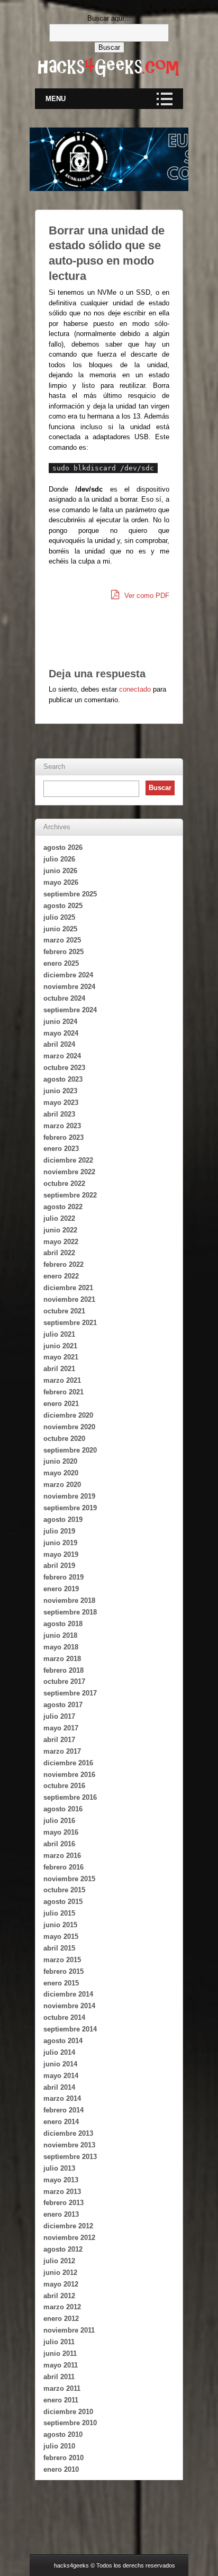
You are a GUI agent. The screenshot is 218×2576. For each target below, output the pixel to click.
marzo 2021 (62, 1380)
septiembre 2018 (70, 1612)
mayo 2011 (61, 2365)
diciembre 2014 (68, 1994)
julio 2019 (59, 1531)
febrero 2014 (63, 2110)
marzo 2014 (62, 2098)
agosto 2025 (63, 906)
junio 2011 (60, 2353)
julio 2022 (59, 1218)
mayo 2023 (61, 1103)
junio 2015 (60, 1925)
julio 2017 (59, 1716)
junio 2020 (60, 1461)
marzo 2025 (62, 940)
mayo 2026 (61, 882)
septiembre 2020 (70, 1450)
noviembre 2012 (69, 2238)
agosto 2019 (63, 1520)
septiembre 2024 (70, 1010)
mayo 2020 (61, 1473)
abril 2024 (59, 1044)
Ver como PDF (146, 596)
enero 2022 (61, 1276)
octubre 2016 (64, 1786)
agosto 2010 (63, 2434)
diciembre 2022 (68, 1160)
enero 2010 (61, 2469)
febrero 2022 (63, 1264)
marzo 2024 (62, 1056)
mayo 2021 (61, 1357)
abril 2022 (59, 1253)
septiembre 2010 (70, 2423)
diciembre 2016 (68, 1763)
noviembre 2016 (69, 1775)
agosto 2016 (63, 1809)
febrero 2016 (63, 1867)
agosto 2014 (63, 2041)
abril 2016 (59, 1844)
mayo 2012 (61, 2284)
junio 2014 (60, 2064)
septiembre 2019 (70, 1508)
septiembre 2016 (70, 1797)
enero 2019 (61, 1589)
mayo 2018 (61, 1647)
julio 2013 (59, 2168)
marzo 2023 (62, 1126)
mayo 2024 (61, 1033)
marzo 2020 (62, 1485)
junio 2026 (60, 871)
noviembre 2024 (69, 987)
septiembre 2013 (70, 2157)
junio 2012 (60, 2273)
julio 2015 (59, 1913)
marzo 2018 (62, 1659)
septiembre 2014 (70, 2029)
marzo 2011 (62, 2388)
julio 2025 (59, 917)
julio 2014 (59, 2052)
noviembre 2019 (69, 1496)
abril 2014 (59, 2087)
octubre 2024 (64, 998)
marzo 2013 (62, 2192)
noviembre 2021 (69, 1299)
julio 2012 (59, 2261)
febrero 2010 (63, 2458)
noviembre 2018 (69, 1600)
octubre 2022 (64, 1183)
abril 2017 (59, 1740)
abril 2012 (59, 2296)
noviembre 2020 (69, 1427)
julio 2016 (59, 1821)
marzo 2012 (62, 2307)
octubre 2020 (64, 1439)
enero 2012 (61, 2319)
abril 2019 (59, 1566)
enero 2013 (61, 2214)
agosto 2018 (63, 1624)
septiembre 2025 (70, 894)
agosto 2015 (63, 1902)
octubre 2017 (64, 1681)
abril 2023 (59, 1114)
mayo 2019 (61, 1554)
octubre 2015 (64, 1890)
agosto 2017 (63, 1705)
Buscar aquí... (109, 18)
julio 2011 (59, 2342)
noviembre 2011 (69, 2330)
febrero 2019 (63, 1577)
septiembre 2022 (70, 1195)
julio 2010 (59, 2446)
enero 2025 (61, 963)
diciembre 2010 (68, 2412)
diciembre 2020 (68, 1415)
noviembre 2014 (69, 2006)
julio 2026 (59, 859)
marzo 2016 (62, 1856)
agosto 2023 (63, 1079)
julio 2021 (59, 1334)
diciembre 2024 (68, 975)
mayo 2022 (61, 1242)
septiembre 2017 (70, 1693)
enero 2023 (61, 1149)
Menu (56, 99)
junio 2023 (60, 1091)
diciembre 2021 (68, 1288)
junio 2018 (60, 1635)
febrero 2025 (63, 952)
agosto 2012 (63, 2249)
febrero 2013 (63, 2203)
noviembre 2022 (69, 1172)
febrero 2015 (63, 1971)
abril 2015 (59, 1948)
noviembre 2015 (69, 1879)
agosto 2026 (63, 847)
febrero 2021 (63, 1392)
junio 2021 (60, 1346)
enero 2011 (61, 2400)
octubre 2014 (64, 2017)
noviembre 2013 (69, 2145)
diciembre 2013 (68, 2133)
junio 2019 (60, 1543)
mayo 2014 (61, 2076)
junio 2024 (60, 1022)
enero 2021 (61, 1404)
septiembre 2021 (70, 1323)
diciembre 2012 (68, 2226)
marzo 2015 (62, 1960)
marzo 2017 (62, 1751)
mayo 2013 (61, 2180)
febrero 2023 (63, 1137)
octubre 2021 (64, 1311)
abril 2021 (59, 1369)
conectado (135, 689)
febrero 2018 (63, 1670)
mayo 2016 (61, 1832)
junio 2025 (60, 929)
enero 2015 (61, 1983)
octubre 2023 (64, 1068)
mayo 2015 (61, 1936)
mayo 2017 (61, 1728)
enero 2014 (61, 2122)
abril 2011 (59, 2377)
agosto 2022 (63, 1207)
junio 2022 (60, 1230)
